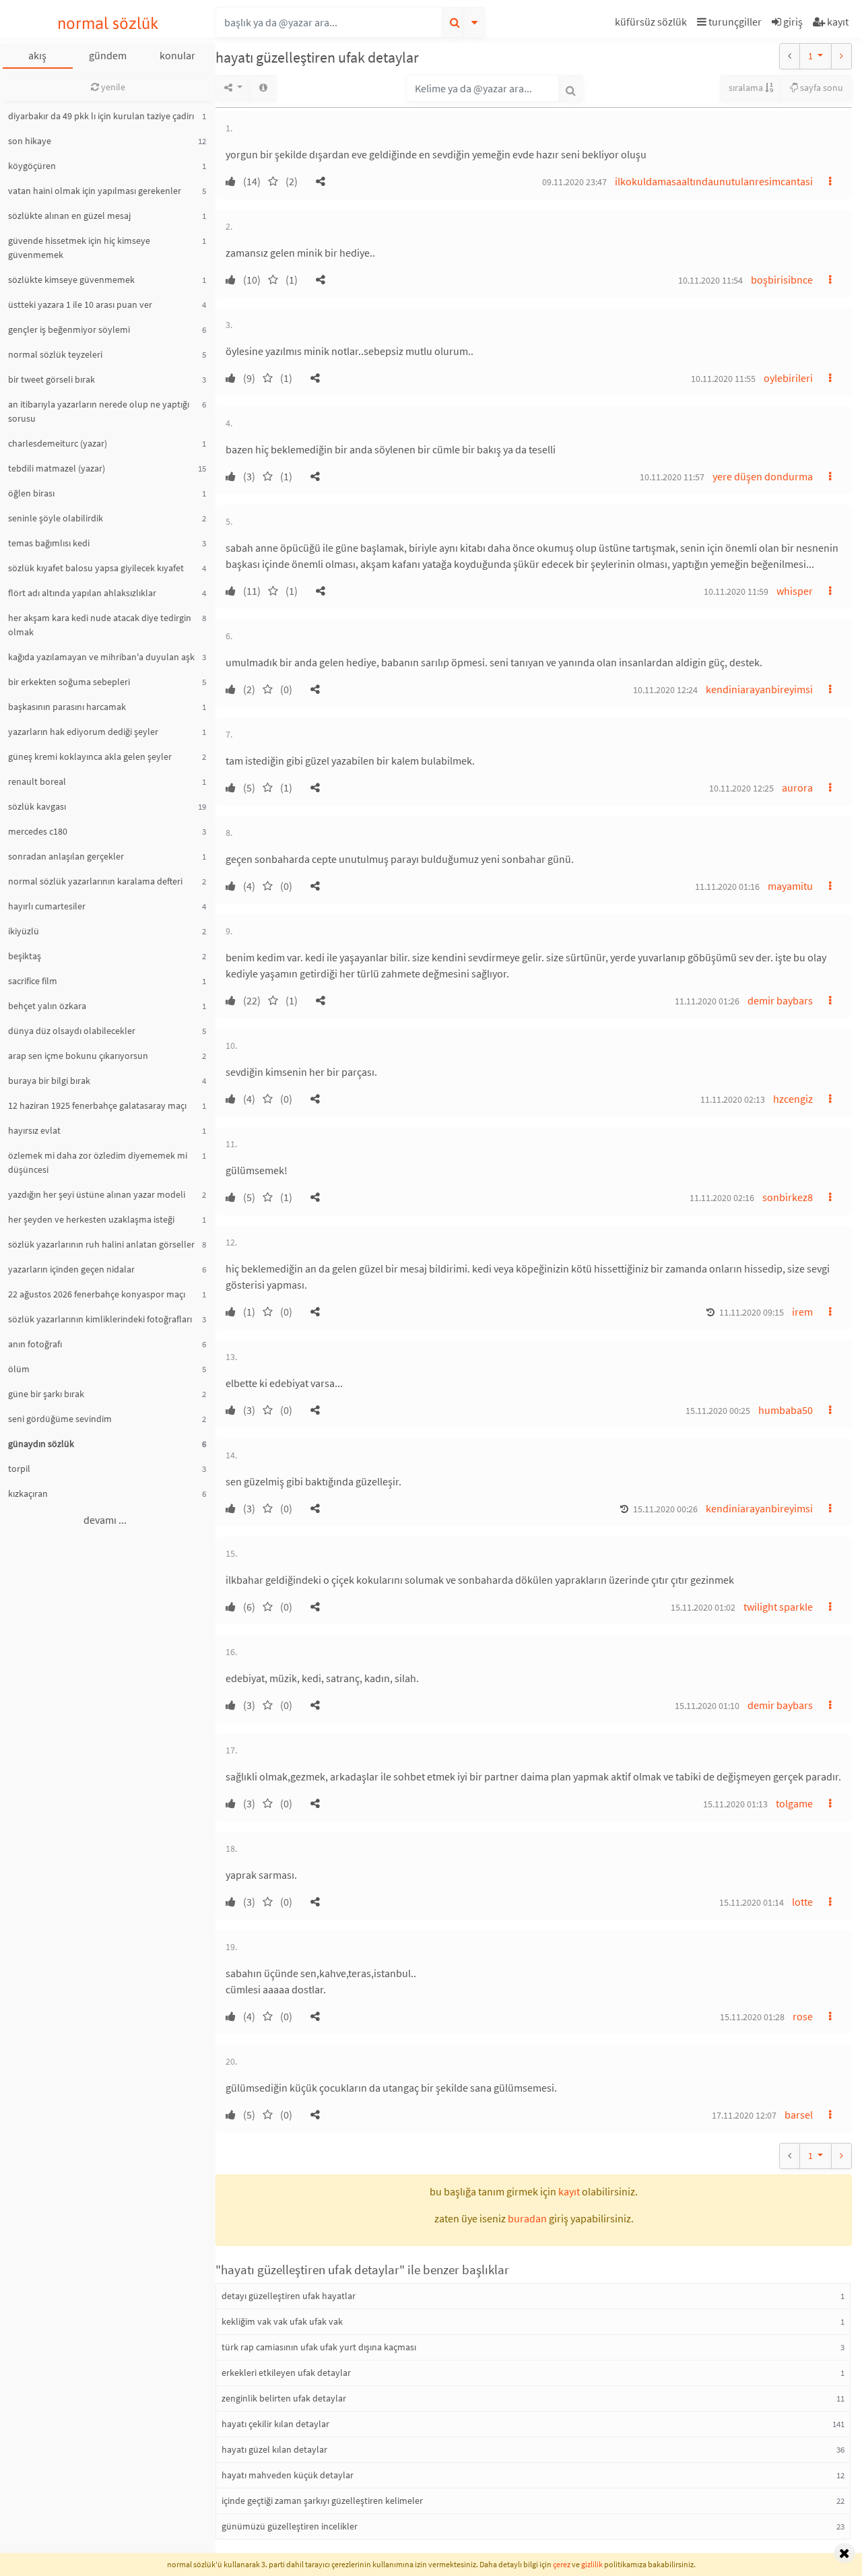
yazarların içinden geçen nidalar (71, 1269)
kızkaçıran (28, 1493)
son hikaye (30, 141)
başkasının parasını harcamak (67, 707)
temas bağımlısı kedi (49, 543)
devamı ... (105, 1520)
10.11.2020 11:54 (710, 280)
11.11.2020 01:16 (727, 887)
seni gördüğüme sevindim (60, 1419)
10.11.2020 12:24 (665, 690)
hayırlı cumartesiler (47, 906)
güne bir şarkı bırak (46, 1394)
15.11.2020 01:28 (752, 2017)
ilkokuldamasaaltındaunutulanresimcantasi (714, 181)
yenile (112, 87)
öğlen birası (31, 493)
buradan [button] (527, 2218)
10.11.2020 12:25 (741, 788)
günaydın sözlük (41, 1444)
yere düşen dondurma (763, 476)
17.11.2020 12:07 (744, 2115)
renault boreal (37, 781)
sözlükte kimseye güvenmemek (71, 280)
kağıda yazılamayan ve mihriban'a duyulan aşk (101, 657)
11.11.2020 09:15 (752, 1312)
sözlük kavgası (37, 806)
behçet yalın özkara (47, 1006)
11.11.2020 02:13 (733, 1099)
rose (803, 2016)
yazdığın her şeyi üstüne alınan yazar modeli (97, 1194)
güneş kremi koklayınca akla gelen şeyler (90, 756)
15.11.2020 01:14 (752, 1902)
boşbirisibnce (782, 280)
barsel (799, 2115)
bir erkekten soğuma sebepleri (69, 682)
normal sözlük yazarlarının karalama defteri (95, 881)
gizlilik (592, 2564)
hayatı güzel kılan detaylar (274, 2449)
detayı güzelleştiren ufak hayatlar (289, 2296)
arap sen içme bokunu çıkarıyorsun (78, 1056)
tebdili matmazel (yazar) (57, 468)
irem (802, 1312)
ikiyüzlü (24, 931)
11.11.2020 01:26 (707, 1001)
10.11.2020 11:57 (672, 477)
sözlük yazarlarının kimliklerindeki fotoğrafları (100, 1319)
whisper (795, 591)
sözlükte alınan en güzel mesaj (69, 216)
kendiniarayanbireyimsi (759, 689)
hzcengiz (793, 1099)
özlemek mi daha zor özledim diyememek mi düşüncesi (98, 1162)
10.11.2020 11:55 (723, 379)
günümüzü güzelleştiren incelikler (290, 2526)
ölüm (19, 1369)
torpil (19, 1469)
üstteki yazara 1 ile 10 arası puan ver (80, 304)
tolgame (794, 1803)
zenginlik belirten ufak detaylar (284, 2398)
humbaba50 (786, 1410)
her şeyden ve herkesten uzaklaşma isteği (91, 1219)
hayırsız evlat (34, 1130)
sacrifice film (33, 981)
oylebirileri (788, 378)
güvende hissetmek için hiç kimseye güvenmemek (79, 248)
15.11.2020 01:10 (707, 1706)
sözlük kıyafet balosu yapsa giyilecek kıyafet (96, 568)
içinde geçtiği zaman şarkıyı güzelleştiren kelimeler (322, 2501)
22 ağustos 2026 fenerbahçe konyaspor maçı (97, 1294)
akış (37, 55)
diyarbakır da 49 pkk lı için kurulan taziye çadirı (101, 116)
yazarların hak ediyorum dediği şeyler (83, 732)
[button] (653, 24)
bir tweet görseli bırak (52, 379)
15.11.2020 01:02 (703, 1607)
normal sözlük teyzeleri (55, 354)
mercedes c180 (38, 831)
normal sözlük (108, 23)
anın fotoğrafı (35, 1344)
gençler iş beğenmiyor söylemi (69, 329)
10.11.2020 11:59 (736, 591)
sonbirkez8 (788, 1197)
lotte (802, 1902)
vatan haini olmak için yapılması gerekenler (95, 191)
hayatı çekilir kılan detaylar (275, 2424)
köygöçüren (32, 166)
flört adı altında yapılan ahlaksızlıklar (82, 593)
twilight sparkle (778, 1607)
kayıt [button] (569, 2191)
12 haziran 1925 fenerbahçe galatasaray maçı (97, 1105)
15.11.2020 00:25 (718, 1411)
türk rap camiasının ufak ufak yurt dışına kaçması (319, 2347)
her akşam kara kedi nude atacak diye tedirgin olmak (100, 625)
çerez (562, 2564)
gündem (108, 55)
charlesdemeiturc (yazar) (58, 443)
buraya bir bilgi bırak (49, 1081)
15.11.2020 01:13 (735, 1804)
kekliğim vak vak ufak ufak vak (282, 2321)
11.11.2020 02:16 (722, 1198)
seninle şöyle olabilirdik (56, 518)
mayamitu (790, 886)
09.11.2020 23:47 (574, 182)
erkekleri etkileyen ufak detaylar (286, 2373)
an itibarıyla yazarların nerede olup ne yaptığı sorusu (99, 411)
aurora (797, 787)
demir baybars (780, 1000)
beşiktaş (25, 956)
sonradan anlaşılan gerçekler (66, 856)
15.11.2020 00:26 (665, 1509)
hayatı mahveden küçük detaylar (288, 2475)
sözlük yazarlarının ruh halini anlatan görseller (101, 1244)
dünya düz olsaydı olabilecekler (72, 1031)
